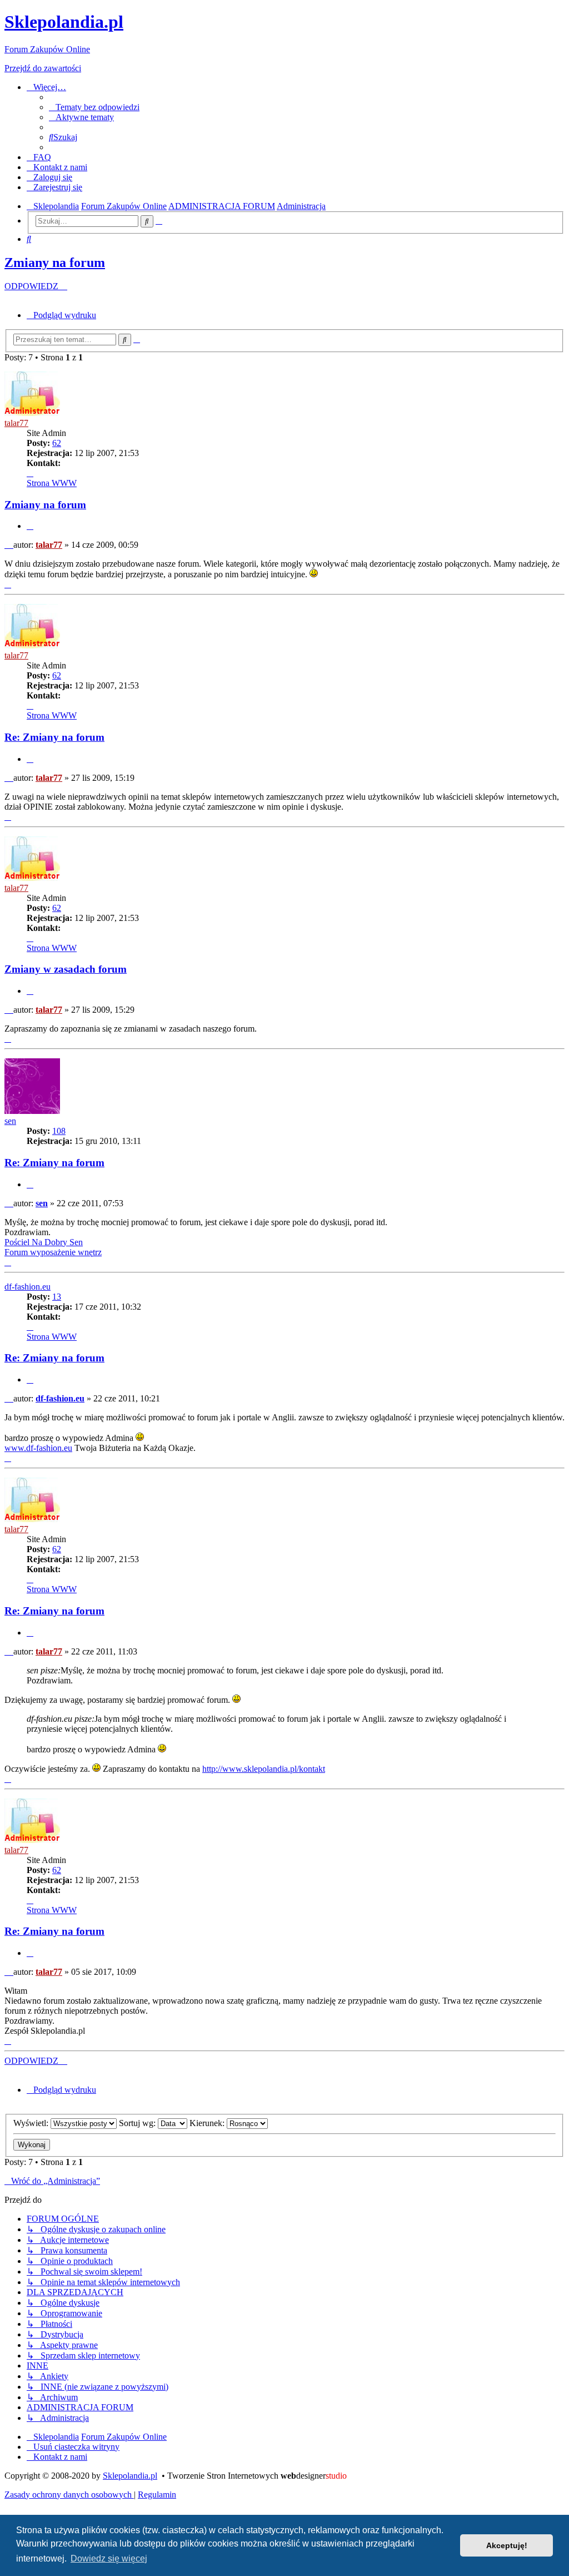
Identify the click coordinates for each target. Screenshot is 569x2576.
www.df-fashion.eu (38, 1448)
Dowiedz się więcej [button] (109, 2558)
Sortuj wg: (138, 2123)
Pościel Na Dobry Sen (44, 1242)
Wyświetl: (32, 2123)
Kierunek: (208, 2123)
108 (59, 1131)
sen (10, 1121)
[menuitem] (94, 107)
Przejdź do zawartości (43, 68)
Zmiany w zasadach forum (66, 969)
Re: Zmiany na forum (54, 737)
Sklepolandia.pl (130, 2476)
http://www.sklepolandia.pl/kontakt (264, 1769)
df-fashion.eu (28, 1287)
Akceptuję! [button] (507, 2545)
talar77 (16, 423)
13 (57, 1297)
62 (57, 443)
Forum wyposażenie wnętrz (53, 1252)
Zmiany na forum (55, 262)
